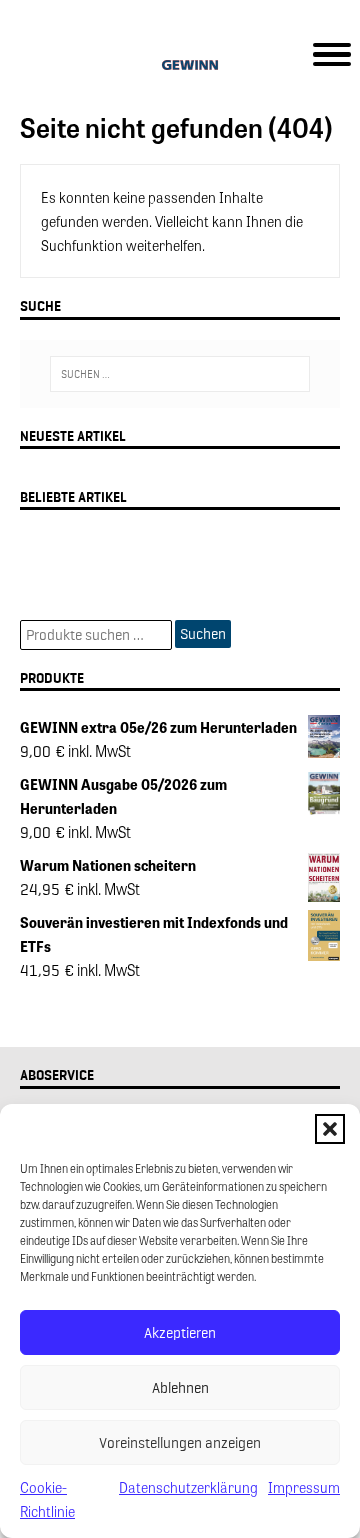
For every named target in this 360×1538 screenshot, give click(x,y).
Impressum (304, 1487)
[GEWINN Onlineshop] (180, 68)
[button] (330, 1129)
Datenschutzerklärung (188, 1487)
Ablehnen (180, 1388)
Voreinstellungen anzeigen (180, 1443)
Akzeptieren (180, 1333)
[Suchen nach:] (180, 374)
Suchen (203, 634)
